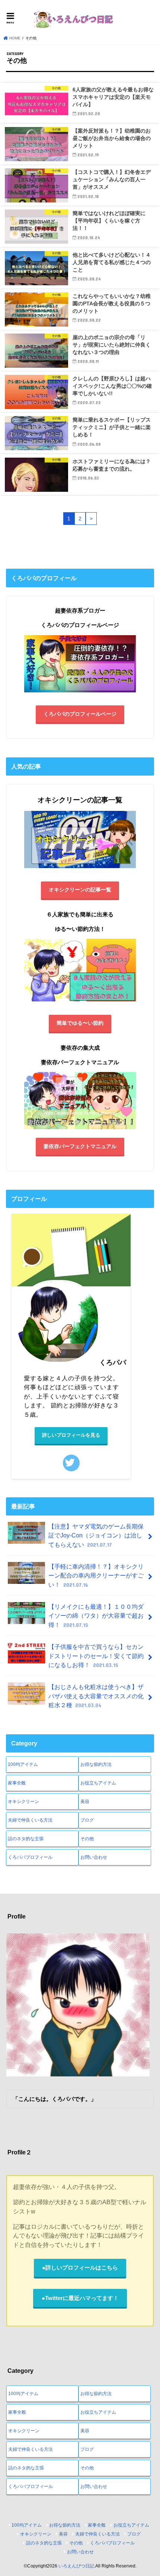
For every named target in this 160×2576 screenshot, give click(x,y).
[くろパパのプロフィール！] (80, 693)
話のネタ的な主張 (26, 1839)
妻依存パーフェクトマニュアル (80, 1146)
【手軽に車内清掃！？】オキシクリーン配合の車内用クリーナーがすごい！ (96, 1576)
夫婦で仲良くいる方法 (30, 1820)
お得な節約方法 (96, 1764)
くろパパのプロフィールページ (80, 714)
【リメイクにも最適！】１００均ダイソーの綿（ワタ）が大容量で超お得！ (96, 1616)
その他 (87, 1839)
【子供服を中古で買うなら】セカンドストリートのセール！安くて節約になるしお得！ (96, 1656)
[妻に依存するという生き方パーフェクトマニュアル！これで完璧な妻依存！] (80, 1101)
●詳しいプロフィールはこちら (80, 2268)
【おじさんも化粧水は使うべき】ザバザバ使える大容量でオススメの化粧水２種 (96, 1696)
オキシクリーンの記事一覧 (80, 890)
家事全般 (17, 1783)
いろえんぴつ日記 (76, 2566)
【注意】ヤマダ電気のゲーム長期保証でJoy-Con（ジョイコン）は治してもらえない (96, 1535)
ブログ (87, 1820)
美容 (85, 1802)
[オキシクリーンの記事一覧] (80, 868)
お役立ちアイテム (98, 1783)
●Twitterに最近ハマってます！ (80, 2298)
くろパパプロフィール (30, 1857)
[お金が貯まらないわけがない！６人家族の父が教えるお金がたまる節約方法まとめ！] (80, 1002)
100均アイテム (23, 1764)
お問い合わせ (94, 1857)
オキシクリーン (23, 1802)
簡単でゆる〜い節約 (80, 1023)
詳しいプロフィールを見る (71, 1435)
